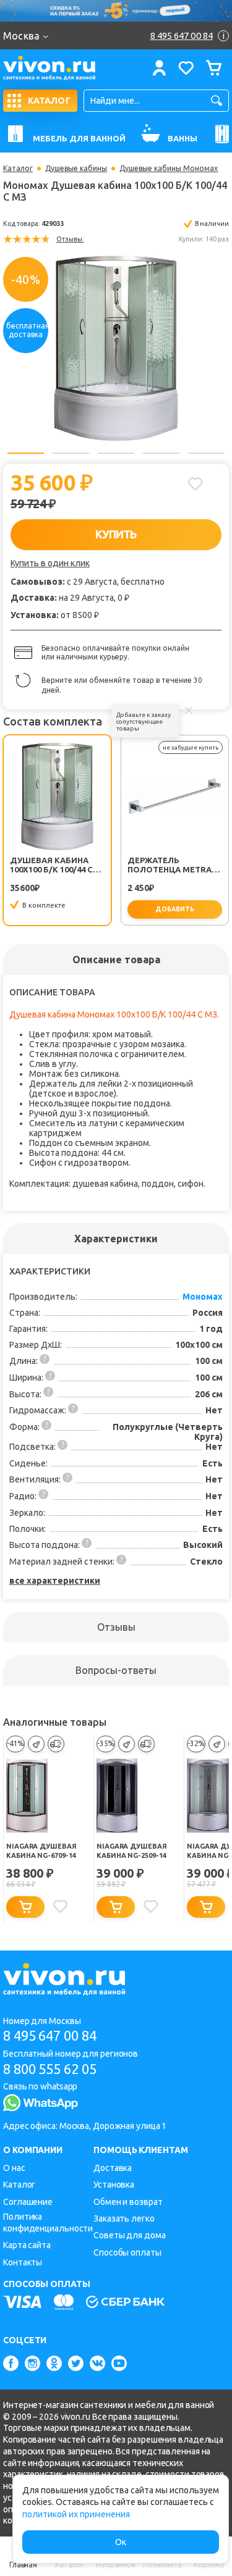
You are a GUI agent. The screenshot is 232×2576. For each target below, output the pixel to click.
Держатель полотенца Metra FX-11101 (170, 865)
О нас (14, 2168)
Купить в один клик (50, 563)
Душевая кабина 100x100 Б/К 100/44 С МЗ (51, 865)
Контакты (23, 2262)
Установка (114, 2185)
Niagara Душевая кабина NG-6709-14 (41, 1851)
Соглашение (28, 2202)
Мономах (203, 1297)
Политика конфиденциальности (48, 2223)
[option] (116, 348)
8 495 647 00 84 (50, 2035)
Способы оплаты (127, 2252)
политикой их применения (76, 2514)
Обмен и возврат (128, 2202)
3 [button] (116, 453)
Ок (121, 2542)
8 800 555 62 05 (50, 2069)
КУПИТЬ (116, 534)
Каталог (18, 169)
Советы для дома (130, 2235)
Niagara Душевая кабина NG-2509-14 (132, 1851)
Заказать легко (124, 2218)
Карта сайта (27, 2245)
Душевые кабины (76, 169)
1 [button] (26, 453)
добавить (175, 909)
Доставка (113, 2168)
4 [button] (161, 453)
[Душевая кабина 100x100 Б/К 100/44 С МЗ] (116, 348)
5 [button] (206, 453)
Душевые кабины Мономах (169, 169)
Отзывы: (70, 239)
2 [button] (71, 453)
